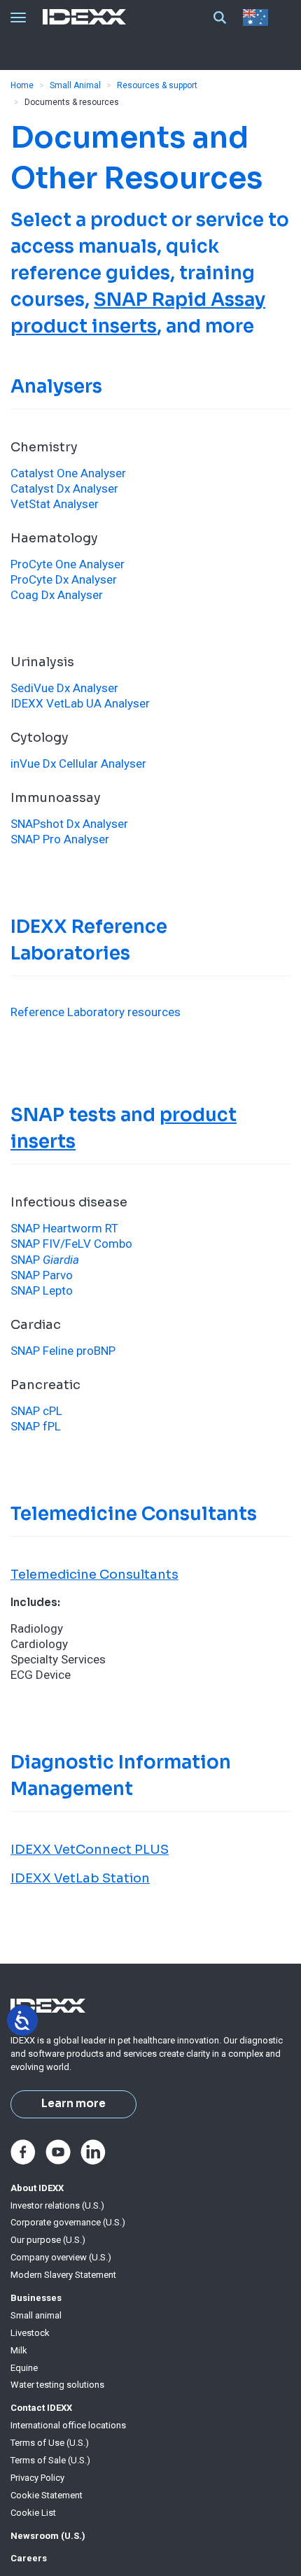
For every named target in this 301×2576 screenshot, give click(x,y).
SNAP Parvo (42, 1275)
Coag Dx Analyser (57, 595)
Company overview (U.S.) (61, 2257)
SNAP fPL (36, 1426)
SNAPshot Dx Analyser (69, 824)
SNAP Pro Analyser (60, 839)
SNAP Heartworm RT (64, 1228)
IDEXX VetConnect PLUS (90, 1850)
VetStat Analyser (55, 504)
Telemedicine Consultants (94, 1575)
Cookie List (33, 2513)
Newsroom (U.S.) (48, 2536)
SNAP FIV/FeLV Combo (71, 1244)
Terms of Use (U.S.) (50, 2443)
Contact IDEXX (41, 2408)
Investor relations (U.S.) (57, 2205)
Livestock (30, 2333)
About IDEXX (37, 2188)
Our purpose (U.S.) (48, 2240)
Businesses (36, 2298)
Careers (29, 2558)
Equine (24, 2368)
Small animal (36, 2315)
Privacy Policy (37, 2478)
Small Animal (75, 85)
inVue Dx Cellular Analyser (78, 763)
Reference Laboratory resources (96, 1012)
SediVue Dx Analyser (64, 688)
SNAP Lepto (42, 1290)
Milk (19, 2350)
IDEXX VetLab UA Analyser (80, 703)
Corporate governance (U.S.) (68, 2222)
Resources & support (157, 85)
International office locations (68, 2425)
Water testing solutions (57, 2385)
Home (22, 85)
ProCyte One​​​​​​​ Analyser (68, 564)
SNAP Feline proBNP (63, 1351)
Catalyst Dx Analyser (64, 488)
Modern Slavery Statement (63, 2275)
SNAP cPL (36, 1411)
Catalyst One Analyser (68, 473)
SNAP (45, 1260)
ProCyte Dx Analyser (64, 579)
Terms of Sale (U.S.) (50, 2460)
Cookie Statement (47, 2495)
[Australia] (258, 17)
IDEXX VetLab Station (80, 1878)
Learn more (73, 2104)
